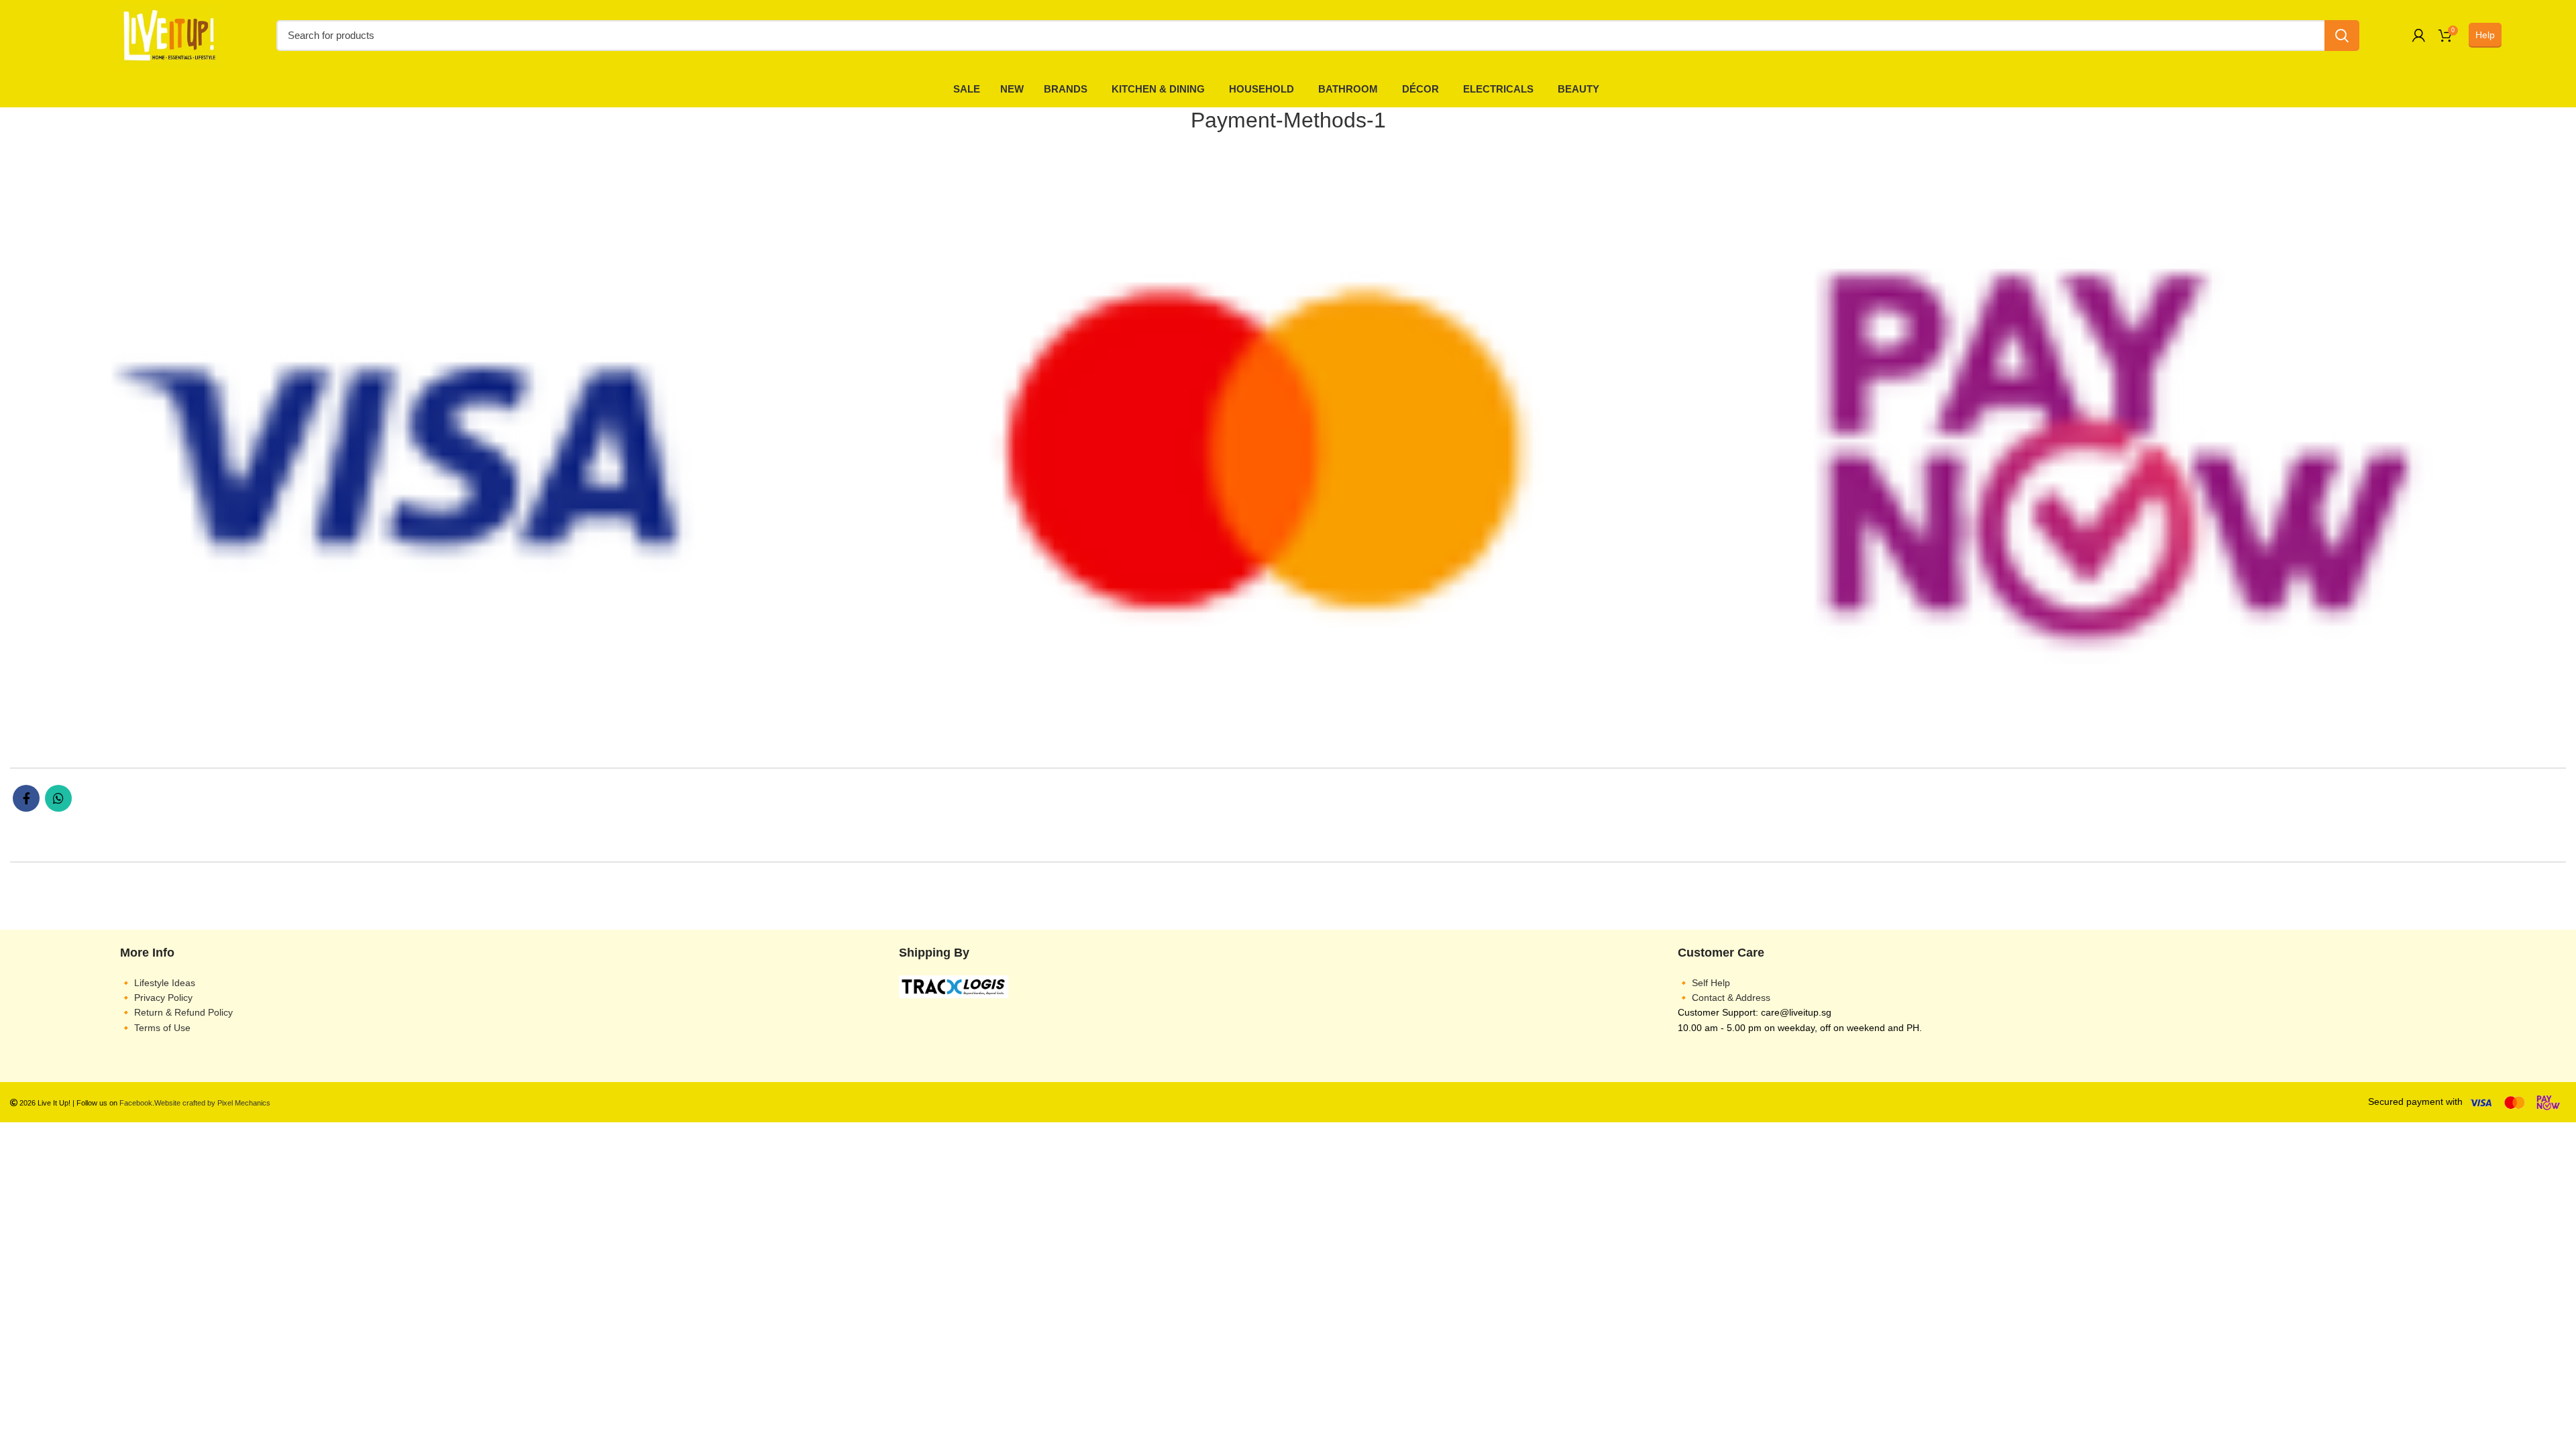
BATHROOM (1348, 89)
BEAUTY (1578, 89)
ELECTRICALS (1498, 89)
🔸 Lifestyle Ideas (158, 983)
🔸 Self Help (1704, 983)
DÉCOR (1420, 89)
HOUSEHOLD (1262, 89)
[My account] (2419, 36)
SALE (967, 89)
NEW (1012, 89)
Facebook (136, 1103)
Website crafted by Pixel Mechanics (212, 1103)
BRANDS (1066, 89)
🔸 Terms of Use (155, 1028)
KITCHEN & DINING (1158, 89)
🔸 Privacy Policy (156, 998)
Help (2485, 35)
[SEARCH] (2342, 36)
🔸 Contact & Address (1724, 998)
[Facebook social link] (26, 798)
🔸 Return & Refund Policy (176, 1012)
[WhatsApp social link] (58, 798)
